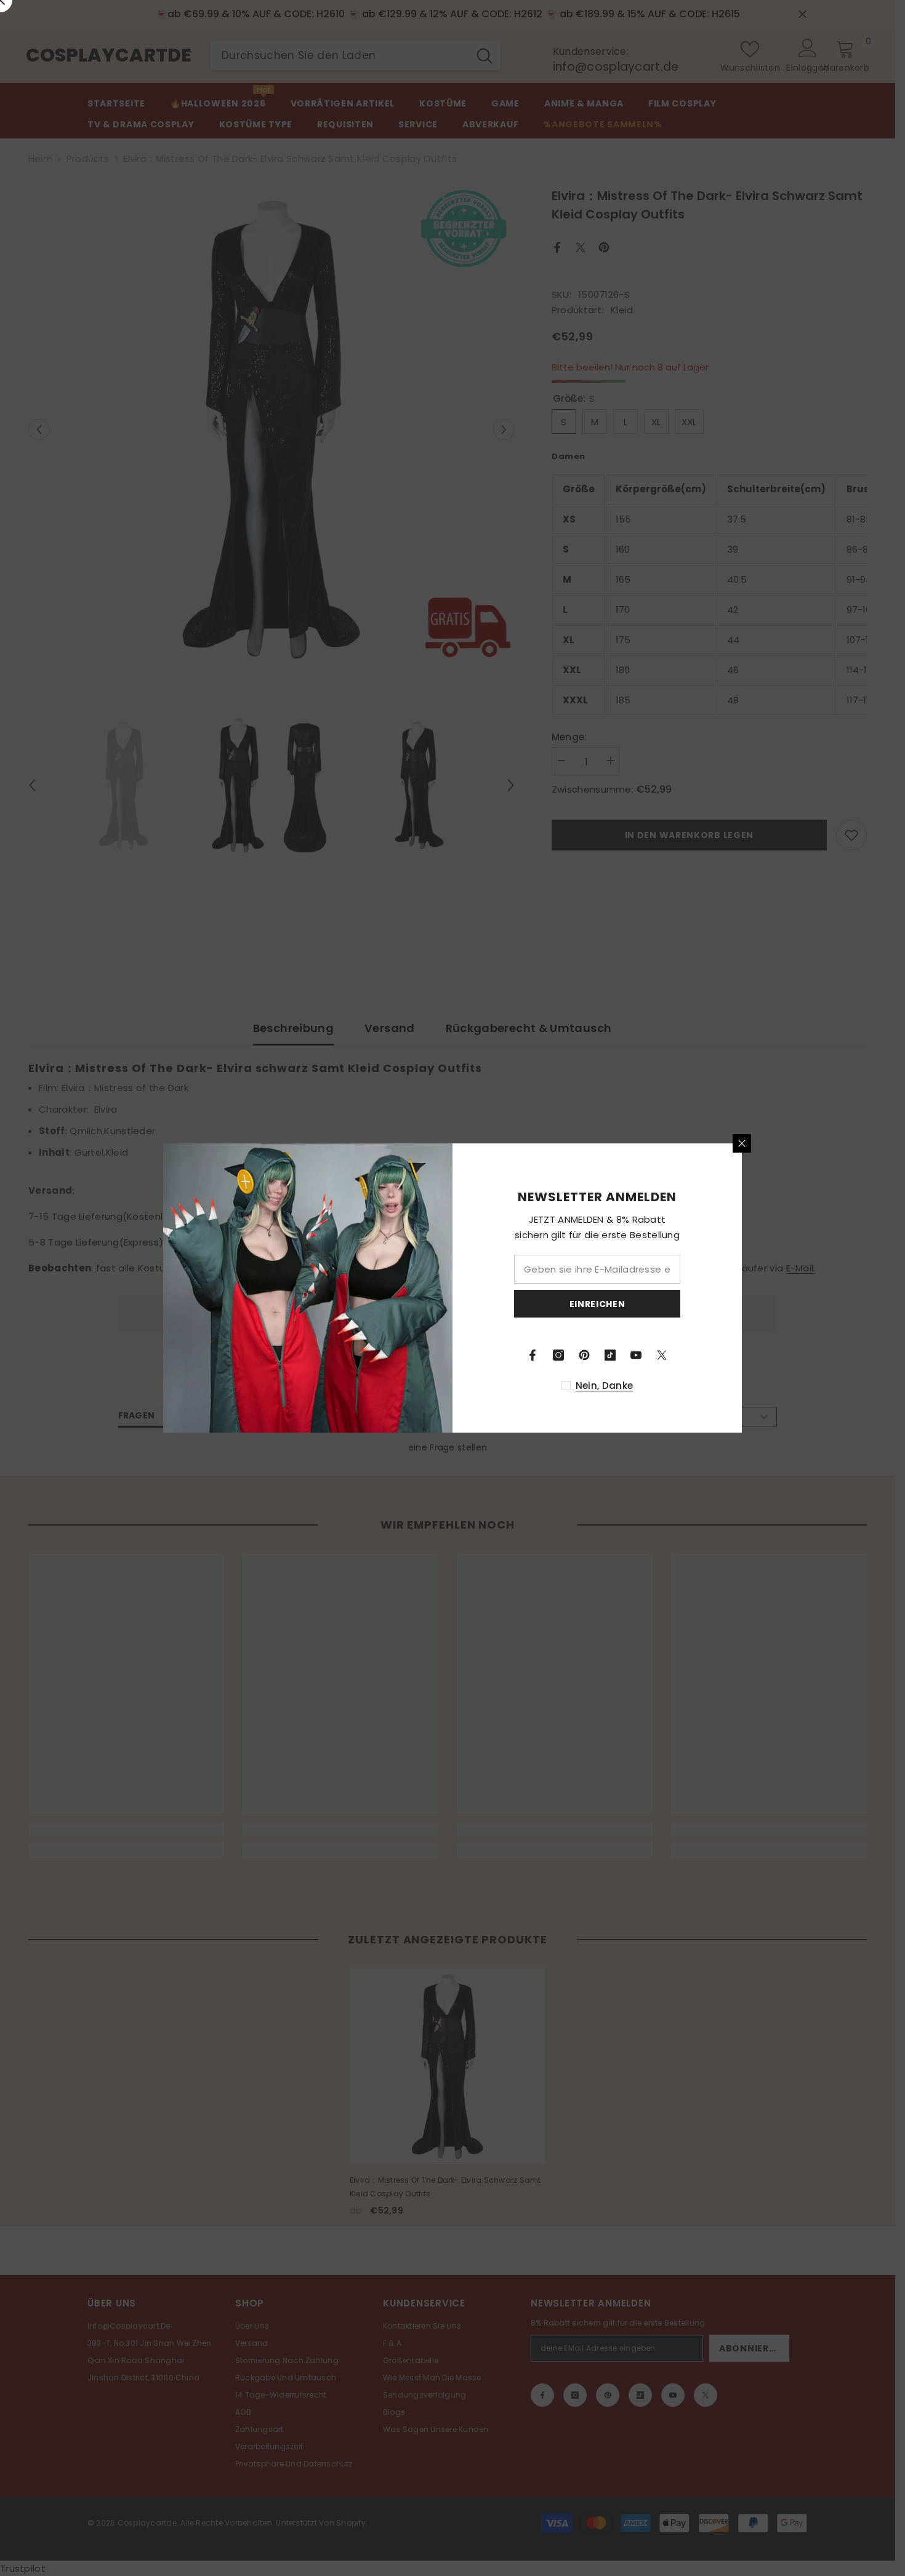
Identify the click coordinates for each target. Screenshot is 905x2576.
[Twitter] (662, 1355)
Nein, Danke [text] (604, 1386)
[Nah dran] (742, 1143)
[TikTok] (610, 1355)
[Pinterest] (584, 1355)
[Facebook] (533, 1355)
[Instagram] (558, 1355)
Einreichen (597, 1304)
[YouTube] (636, 1355)
